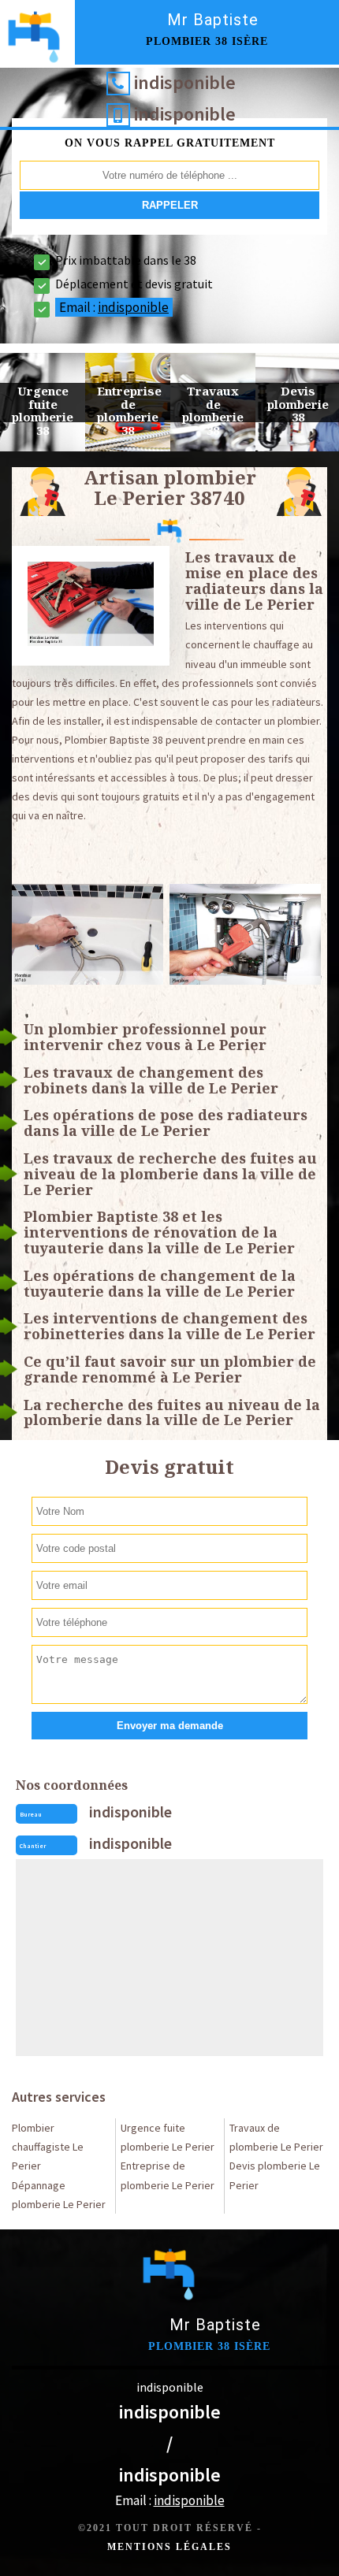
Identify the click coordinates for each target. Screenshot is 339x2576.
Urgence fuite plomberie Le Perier (168, 2137)
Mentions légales (169, 2547)
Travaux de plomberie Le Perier (276, 2137)
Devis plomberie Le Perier (275, 2175)
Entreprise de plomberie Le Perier (168, 2175)
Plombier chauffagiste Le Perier (48, 2147)
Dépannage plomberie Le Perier (59, 2195)
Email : (114, 307)
